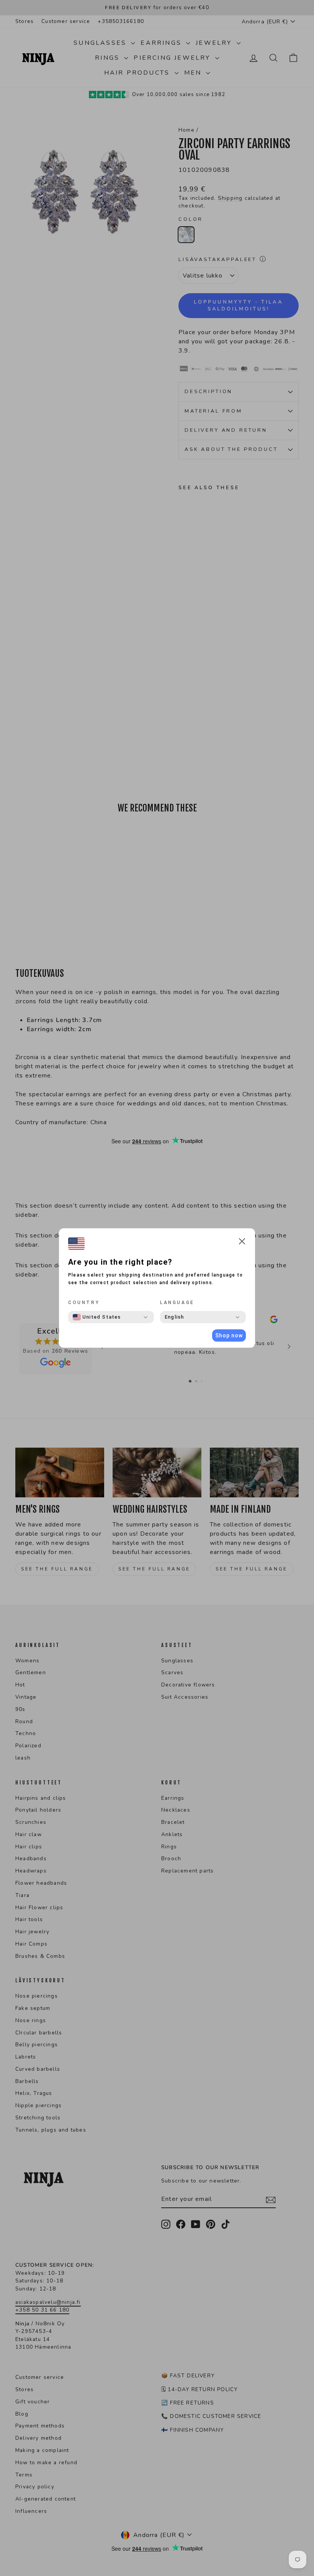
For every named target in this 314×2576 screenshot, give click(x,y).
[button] (242, 1243)
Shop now (229, 1335)
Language (177, 1303)
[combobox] (97, 1317)
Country (84, 1303)
